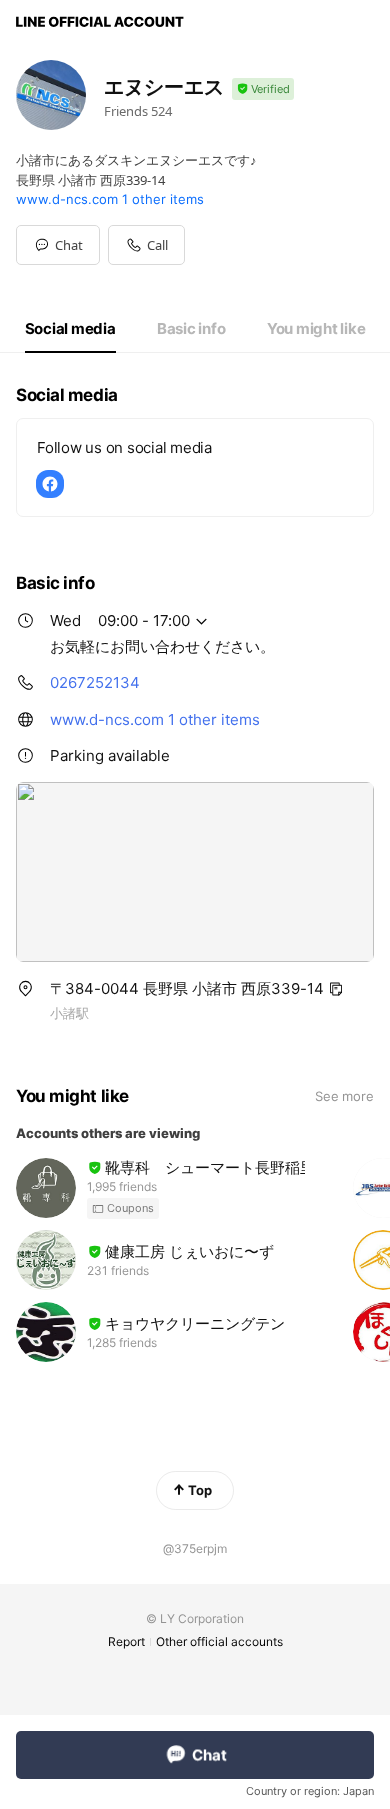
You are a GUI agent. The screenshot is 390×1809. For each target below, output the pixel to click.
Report (126, 1641)
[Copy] (336, 989)
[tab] (70, 329)
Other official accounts (219, 1641)
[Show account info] (263, 89)
